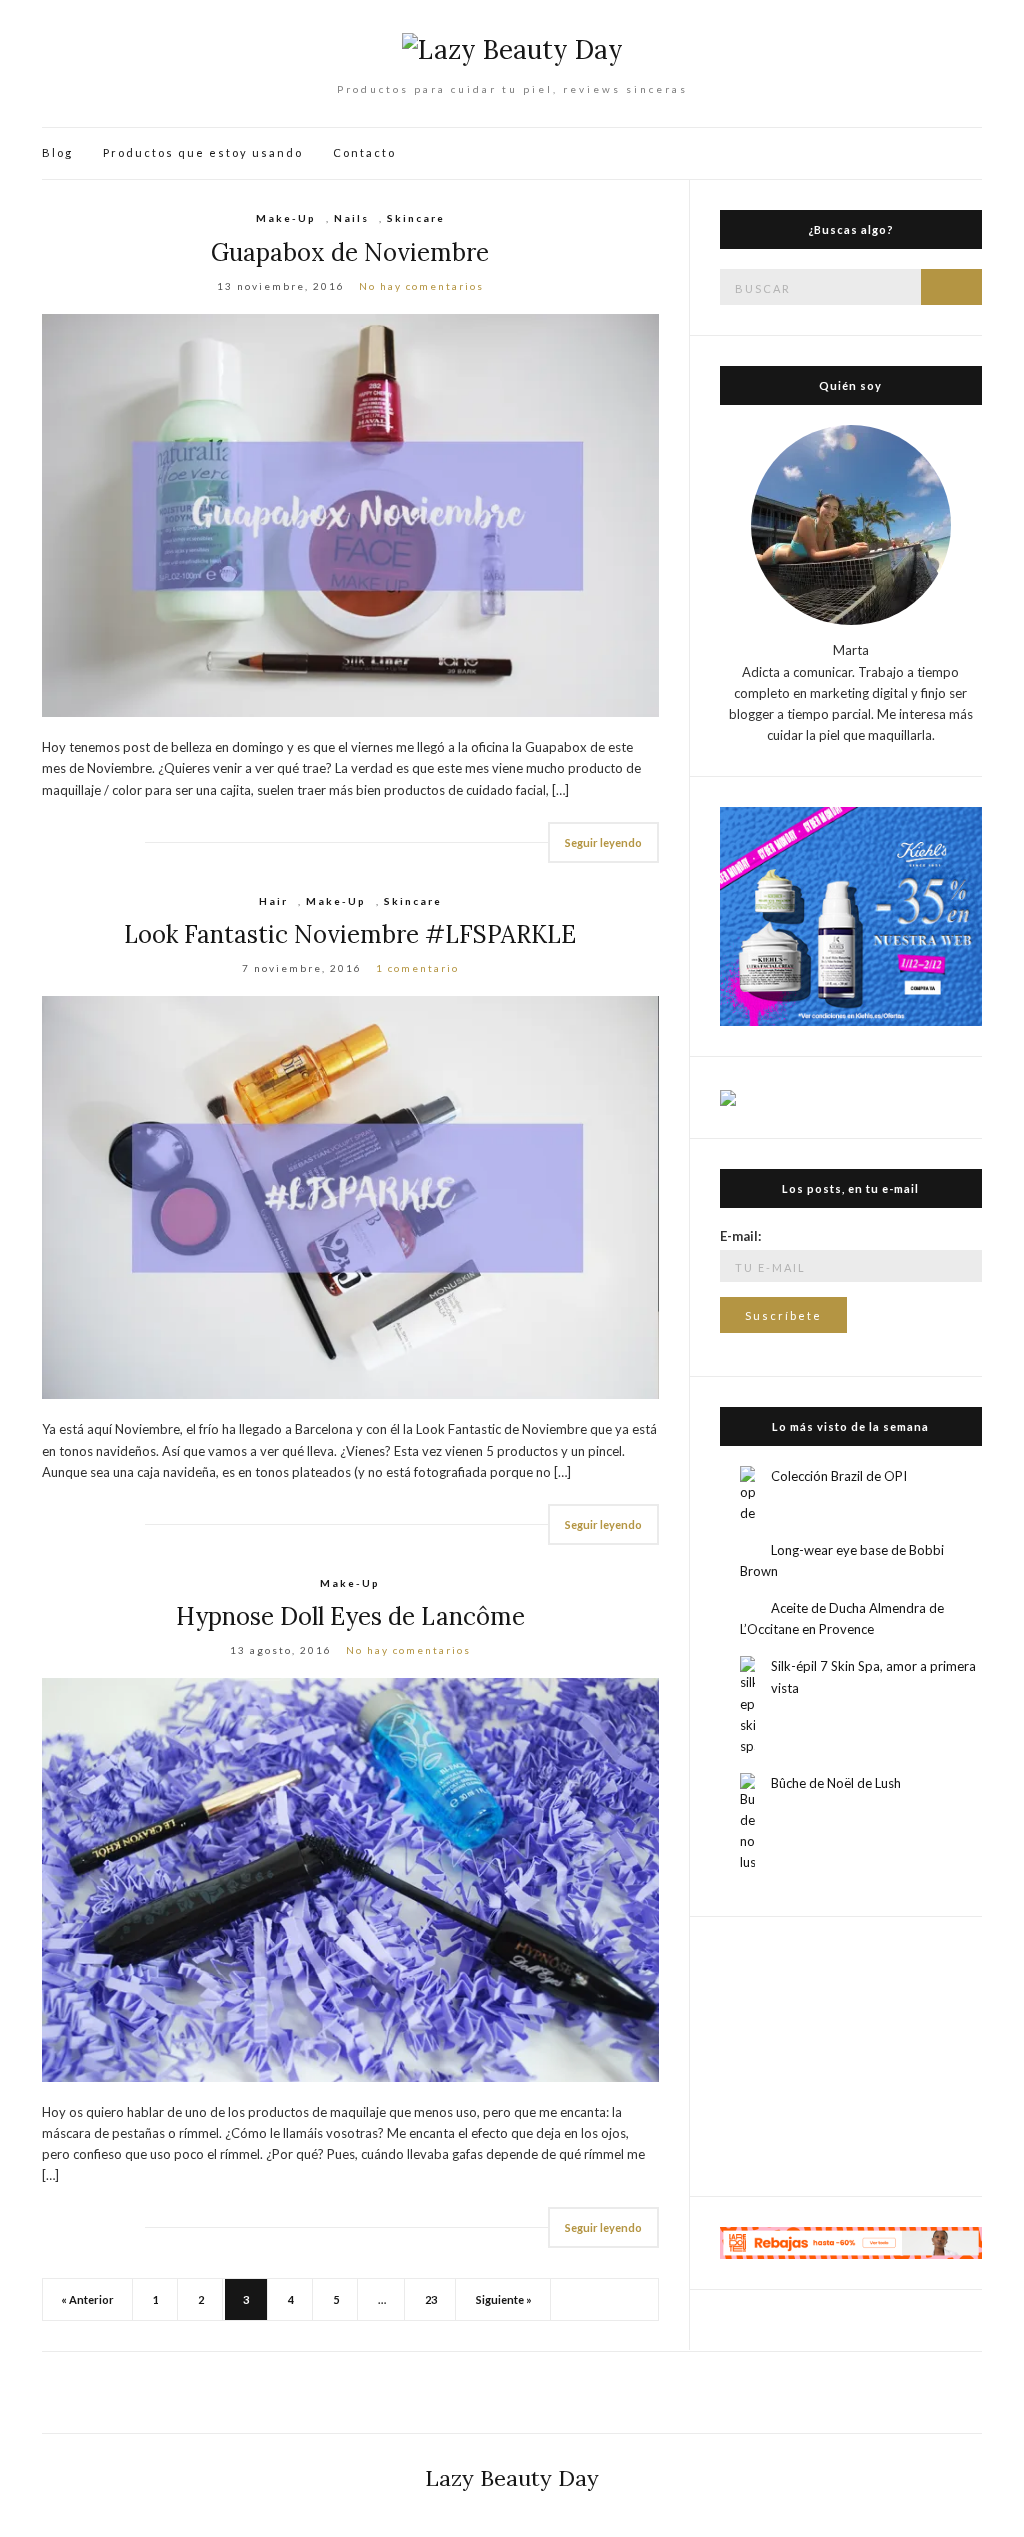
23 (431, 2299)
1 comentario (417, 968)
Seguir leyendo (603, 842)
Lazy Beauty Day (512, 2478)
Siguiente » (504, 2299)
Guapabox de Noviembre (350, 252)
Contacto (364, 152)
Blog (57, 152)
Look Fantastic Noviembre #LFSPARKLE (350, 934)
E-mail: (740, 1236)
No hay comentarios (421, 286)
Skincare (416, 218)
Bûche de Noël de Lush (836, 1783)
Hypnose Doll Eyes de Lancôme (350, 1616)
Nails (351, 218)
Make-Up (286, 218)
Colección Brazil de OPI (839, 1476)
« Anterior (87, 2299)
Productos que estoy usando (203, 152)
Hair (273, 901)
